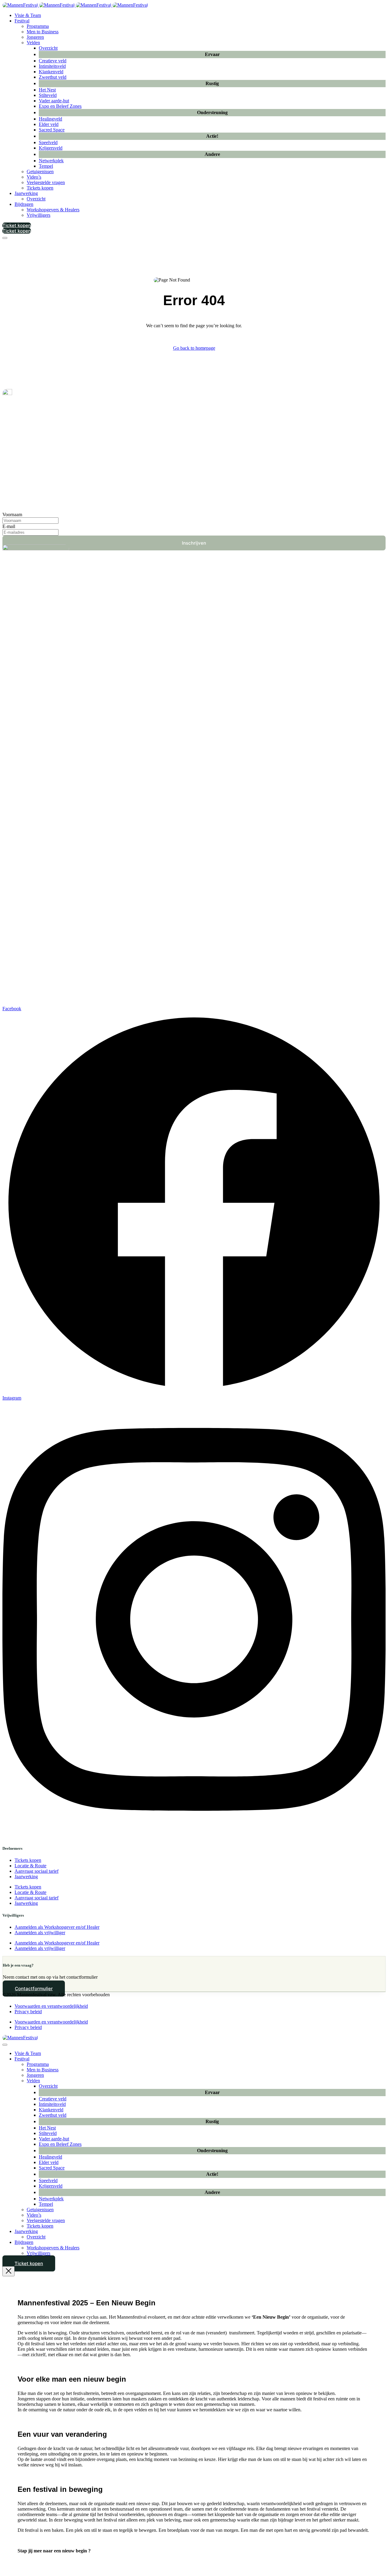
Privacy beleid (28, 2012)
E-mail (9, 526)
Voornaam (12, 515)
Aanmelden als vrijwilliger (40, 1933)
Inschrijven (194, 543)
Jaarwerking (26, 1877)
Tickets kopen (28, 1860)
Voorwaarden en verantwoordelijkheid (51, 2006)
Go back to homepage (194, 348)
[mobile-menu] (5, 238)
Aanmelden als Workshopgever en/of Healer (57, 1927)
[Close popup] (8, 2271)
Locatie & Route (30, 1866)
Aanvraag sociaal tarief (37, 1871)
